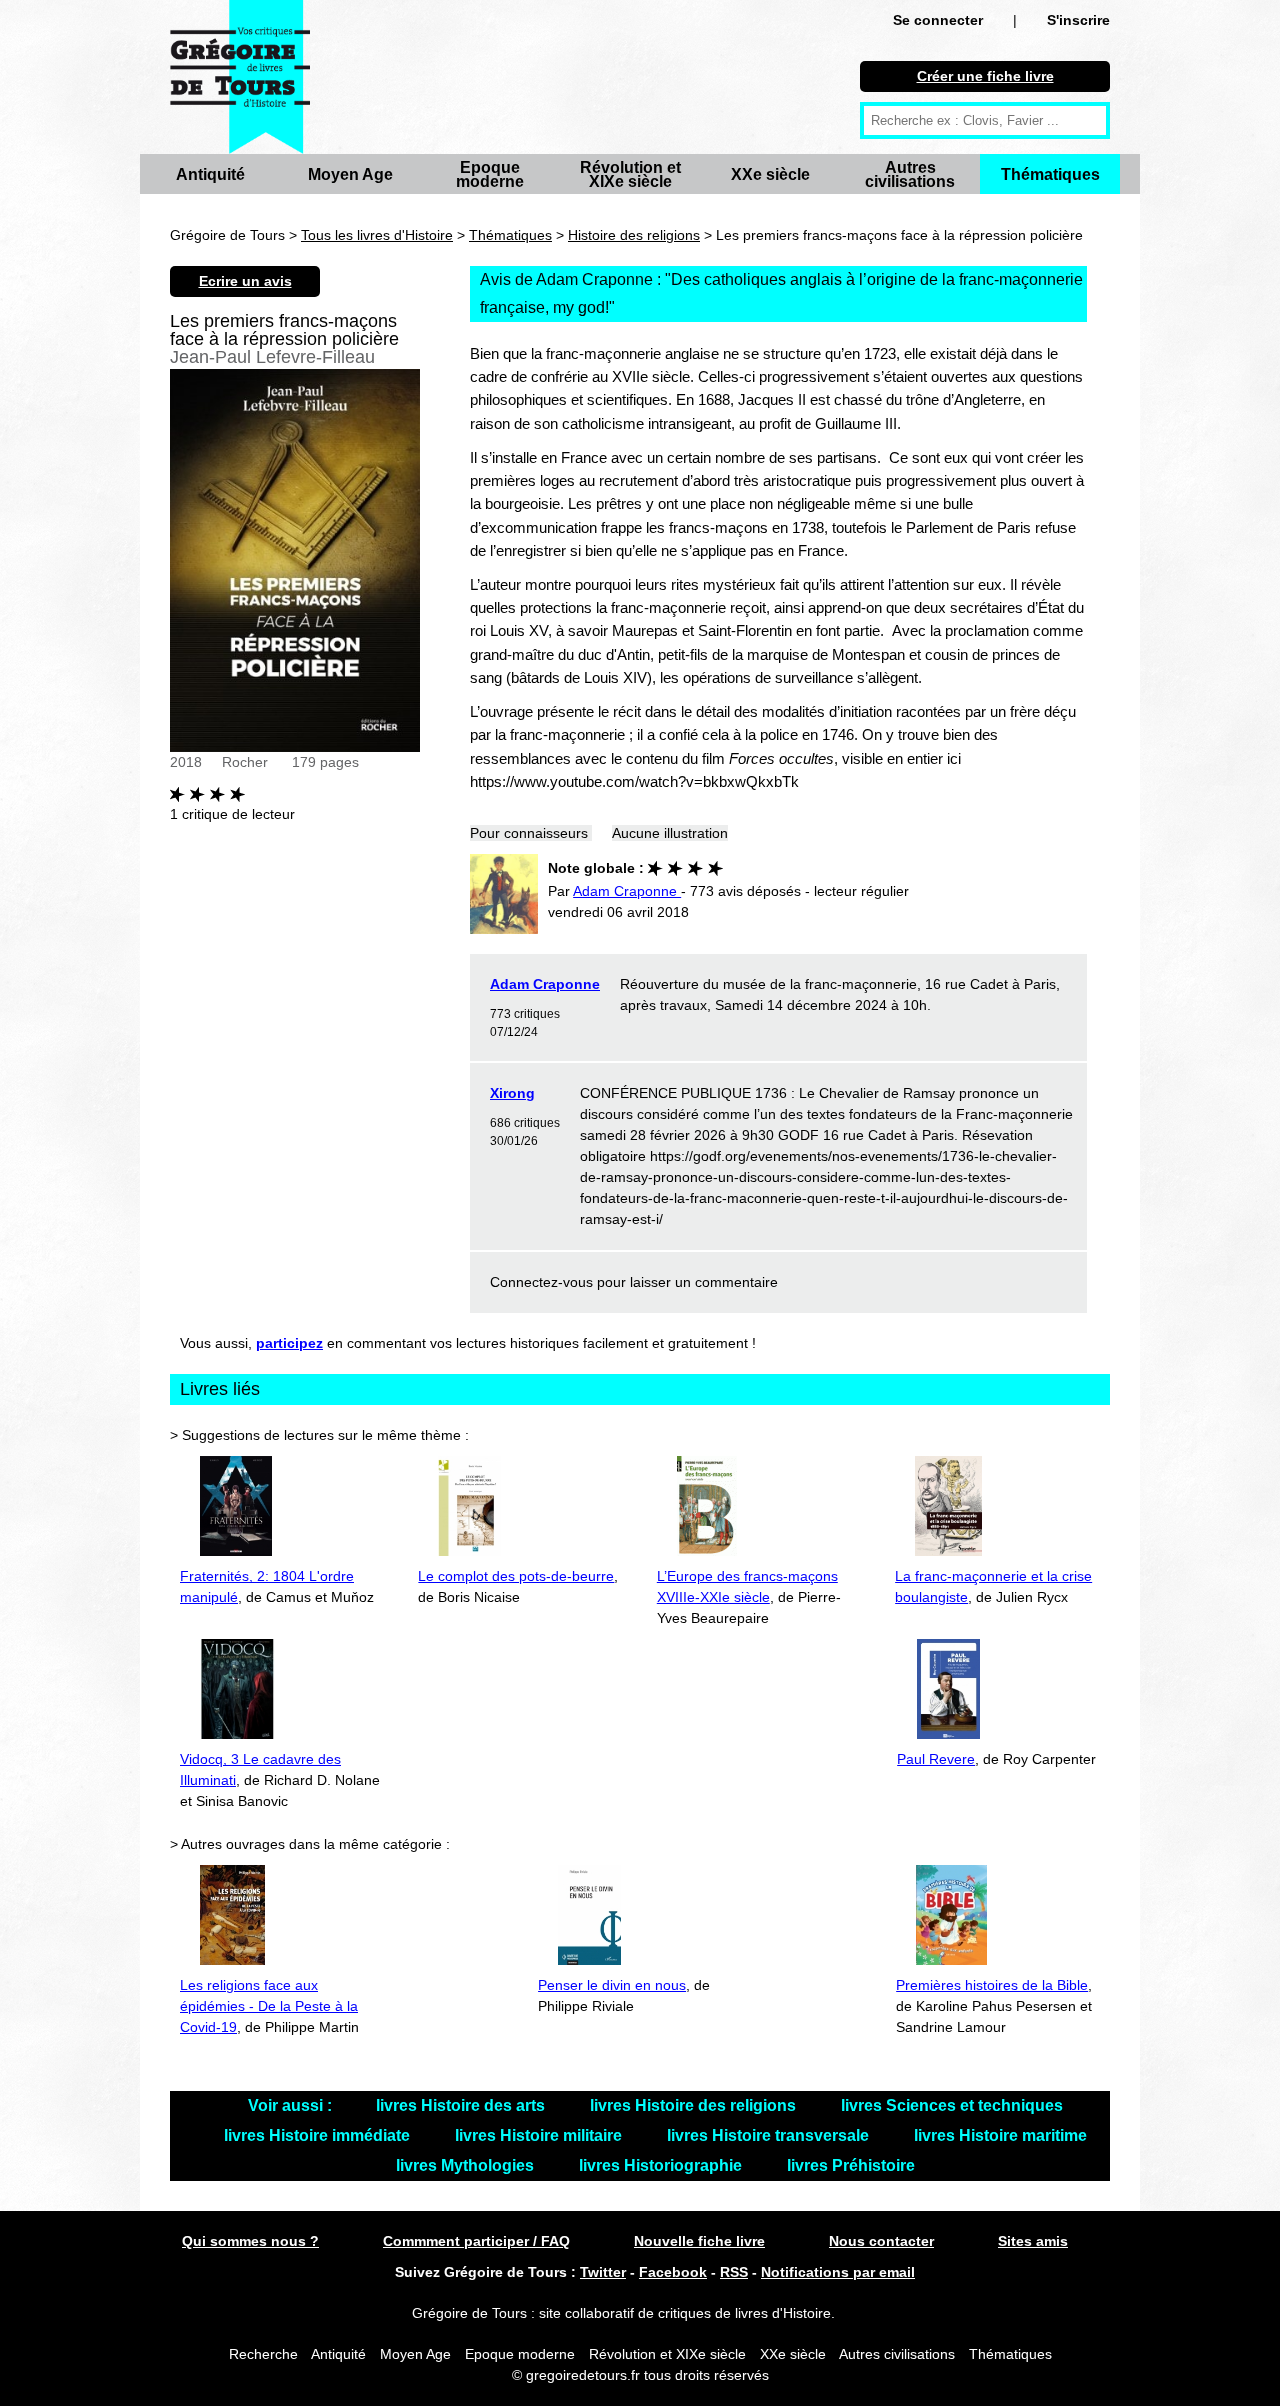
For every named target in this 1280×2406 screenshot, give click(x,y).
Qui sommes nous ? (250, 2241)
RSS (734, 2272)
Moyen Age (350, 174)
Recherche (263, 2354)
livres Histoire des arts (462, 2105)
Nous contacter (881, 2241)
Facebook (673, 2272)
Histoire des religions (634, 235)
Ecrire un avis (245, 281)
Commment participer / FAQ (476, 2241)
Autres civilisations (910, 174)
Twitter (603, 2272)
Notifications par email (838, 2272)
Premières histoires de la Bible (992, 1985)
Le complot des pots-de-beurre (516, 1576)
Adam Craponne (545, 984)
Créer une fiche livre (985, 76)
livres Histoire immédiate (319, 2135)
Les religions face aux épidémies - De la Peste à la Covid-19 (269, 2006)
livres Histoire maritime (1000, 2135)
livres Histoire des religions (695, 2105)
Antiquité (210, 174)
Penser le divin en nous (612, 1985)
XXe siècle (770, 174)
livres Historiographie (662, 2165)
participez (289, 1343)
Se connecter (938, 20)
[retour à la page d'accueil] (240, 77)
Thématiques (1050, 174)
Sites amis (1033, 2241)
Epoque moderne (490, 174)
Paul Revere (936, 1759)
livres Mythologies (467, 2165)
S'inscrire (1078, 20)
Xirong (512, 1093)
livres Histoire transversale (770, 2135)
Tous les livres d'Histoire (377, 235)
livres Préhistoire (851, 2165)
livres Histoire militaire (540, 2135)
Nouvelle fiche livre (699, 2241)
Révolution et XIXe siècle (630, 174)
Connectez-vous (541, 1282)
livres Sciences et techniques (952, 2105)
